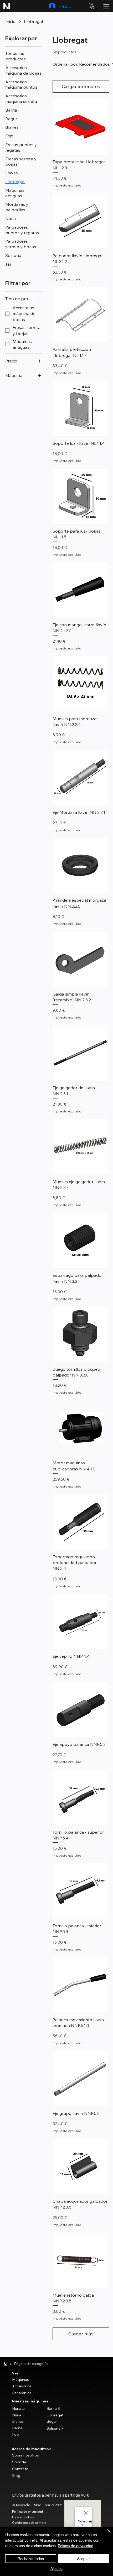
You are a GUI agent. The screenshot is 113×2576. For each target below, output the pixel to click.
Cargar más (81, 2334)
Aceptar (83, 2559)
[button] (92, 6)
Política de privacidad (27, 2512)
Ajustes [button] (56, 2568)
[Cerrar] (106, 2534)
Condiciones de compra (29, 2523)
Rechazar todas (31, 2559)
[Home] (6, 2364)
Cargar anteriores (81, 86)
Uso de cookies (23, 2517)
